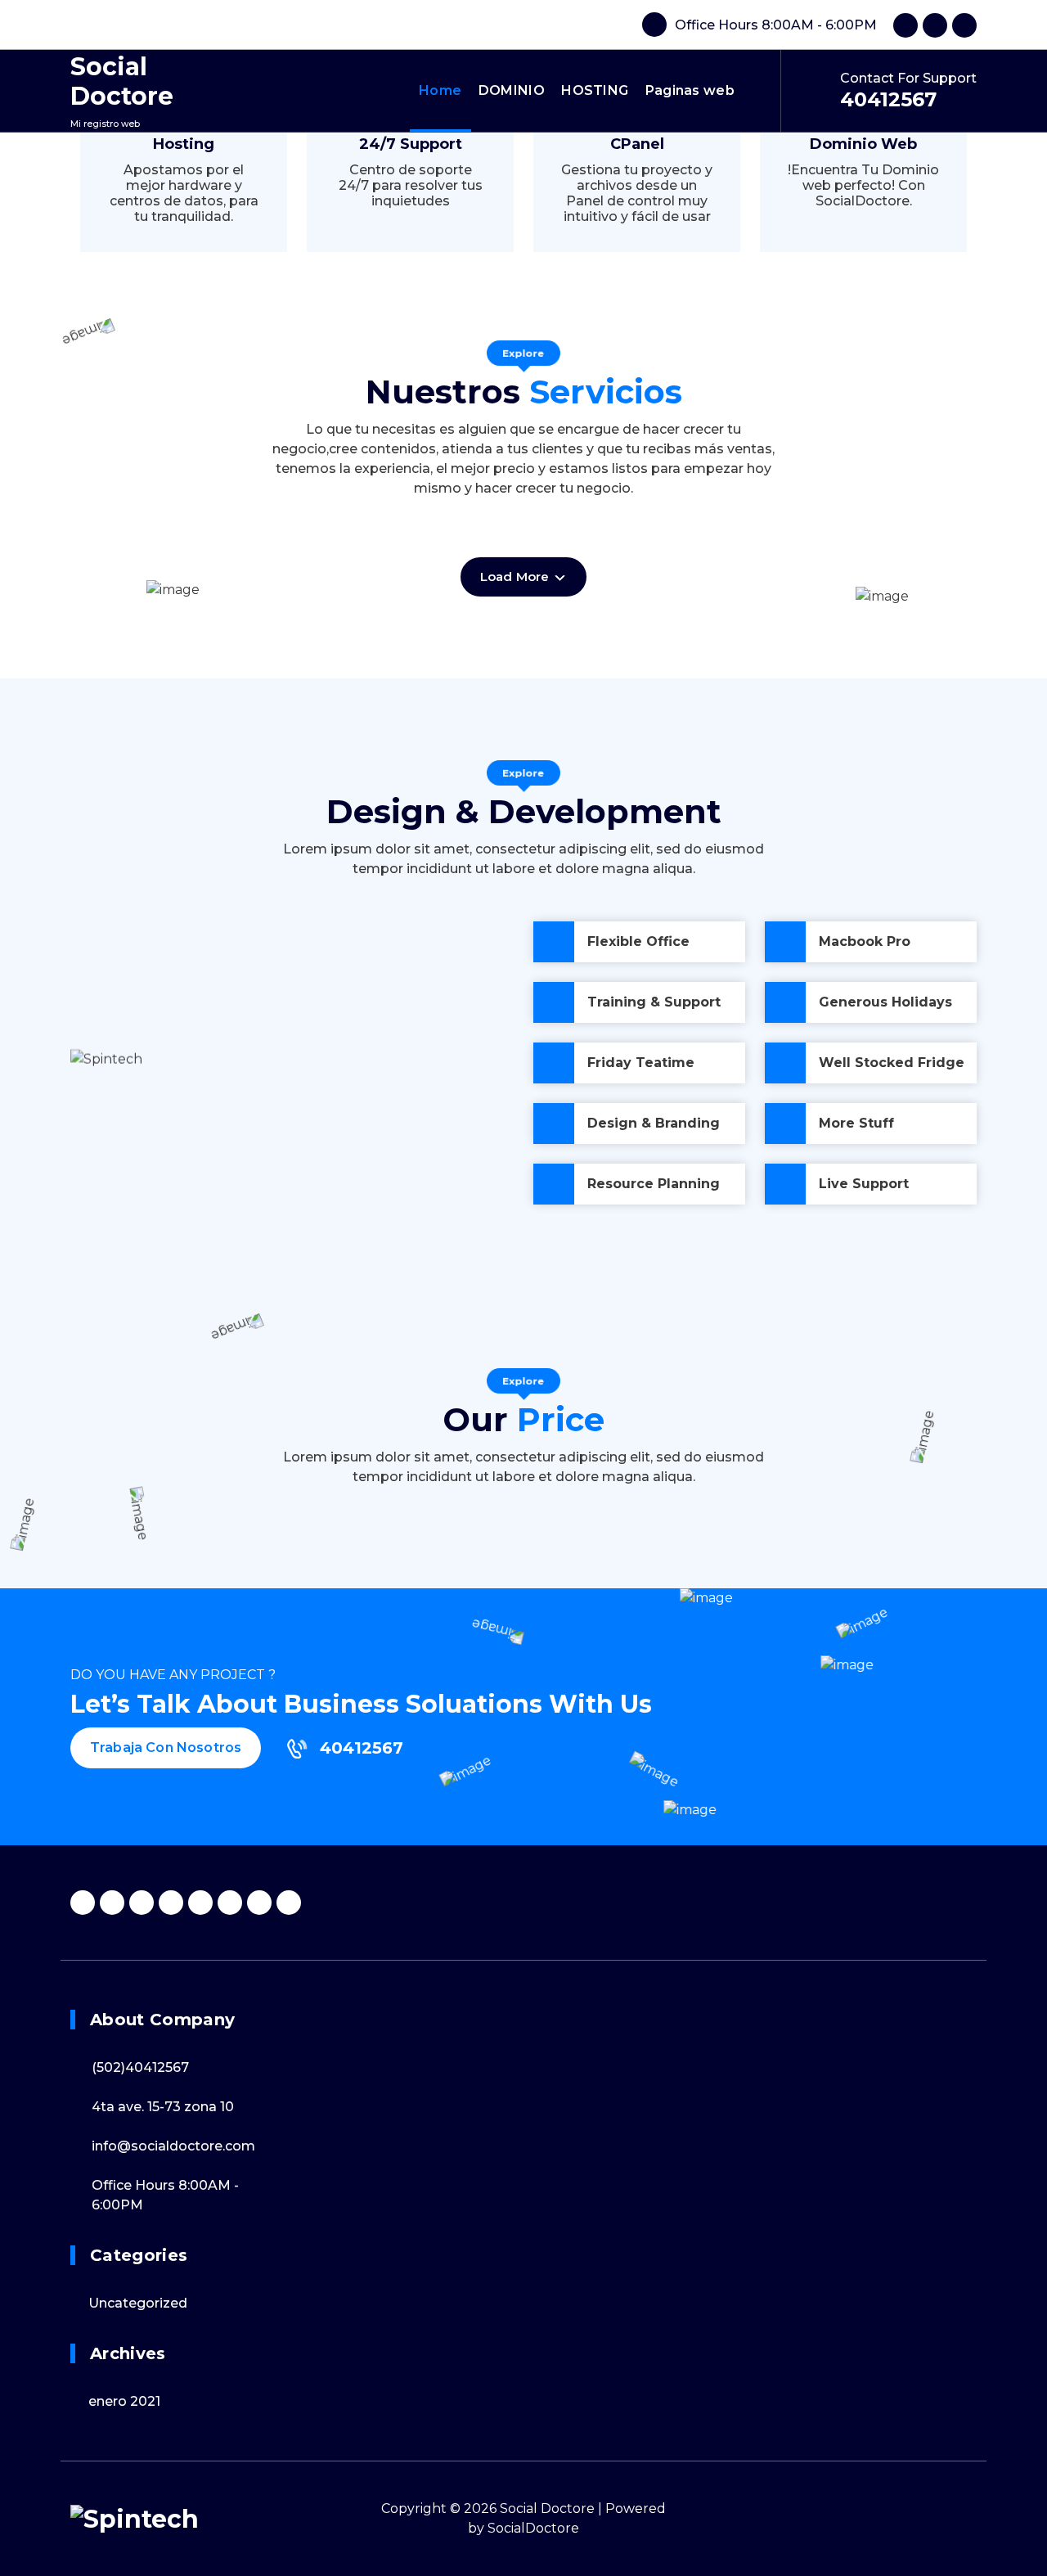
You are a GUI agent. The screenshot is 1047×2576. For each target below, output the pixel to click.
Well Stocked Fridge (892, 1063)
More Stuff (856, 1123)
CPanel (637, 144)
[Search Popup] (762, 91)
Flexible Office (638, 941)
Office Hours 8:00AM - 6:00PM (776, 25)
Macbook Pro (865, 941)
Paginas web (690, 90)
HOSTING (595, 90)
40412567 (888, 99)
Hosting (184, 144)
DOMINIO (512, 90)
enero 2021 (124, 2401)
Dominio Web (863, 144)
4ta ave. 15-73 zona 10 (163, 2107)
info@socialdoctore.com (173, 2146)
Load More (517, 576)
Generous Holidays (885, 1002)
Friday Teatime (641, 1063)
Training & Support (654, 1002)
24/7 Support (411, 144)
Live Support (864, 1184)
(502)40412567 (140, 2067)
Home (440, 90)
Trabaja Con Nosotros (166, 1747)
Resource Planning (654, 1184)
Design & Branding (654, 1123)
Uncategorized (138, 2303)
